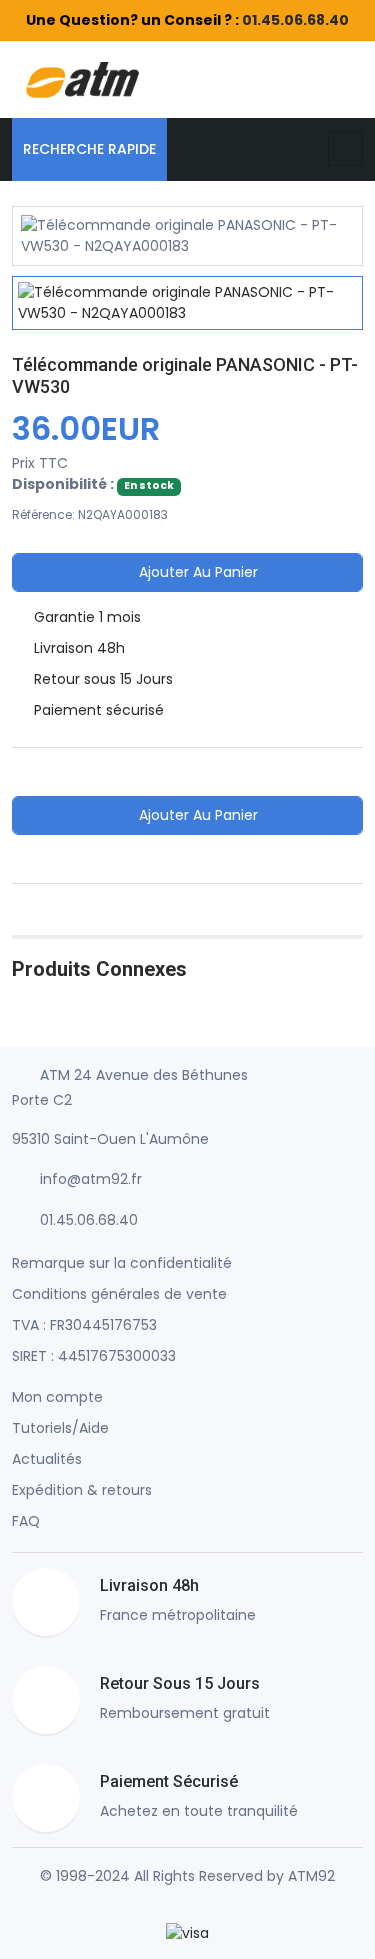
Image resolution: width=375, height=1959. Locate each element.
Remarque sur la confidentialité (122, 1263)
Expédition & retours (82, 1490)
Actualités (47, 1459)
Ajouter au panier (196, 572)
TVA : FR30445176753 (84, 1325)
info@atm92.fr (91, 1179)
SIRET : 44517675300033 (94, 1356)
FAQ (26, 1521)
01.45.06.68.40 (295, 20)
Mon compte (57, 1397)
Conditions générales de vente (119, 1294)
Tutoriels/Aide (60, 1428)
